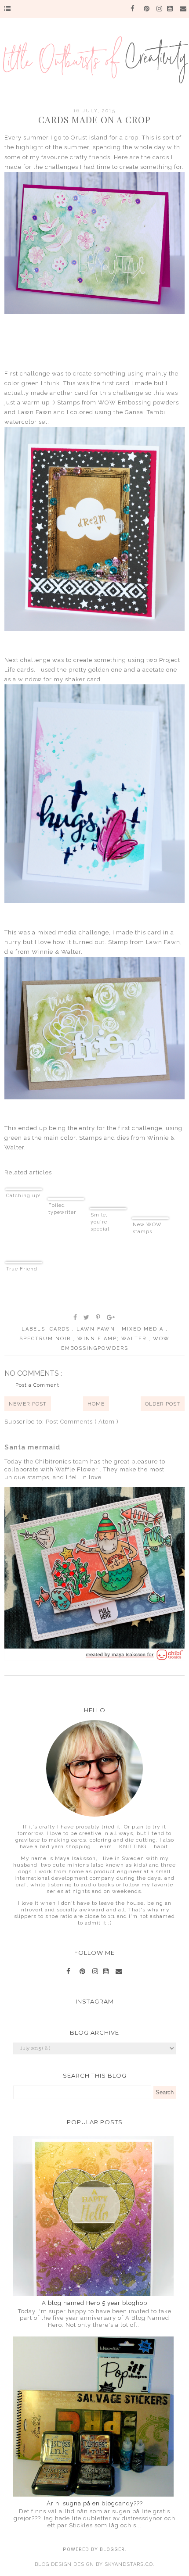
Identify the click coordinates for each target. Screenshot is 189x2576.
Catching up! (24, 1196)
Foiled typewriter (62, 1209)
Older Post (163, 1404)
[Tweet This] (87, 1317)
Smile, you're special (100, 1222)
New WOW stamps (147, 1228)
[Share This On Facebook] (76, 1317)
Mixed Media (144, 1329)
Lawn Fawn (97, 1329)
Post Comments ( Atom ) (82, 1422)
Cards (61, 1329)
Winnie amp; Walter (113, 1339)
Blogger (112, 2549)
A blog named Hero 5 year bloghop (94, 2303)
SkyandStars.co (129, 2564)
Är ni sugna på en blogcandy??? (95, 2503)
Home (96, 1404)
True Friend (22, 1269)
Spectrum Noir (46, 1339)
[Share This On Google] (111, 1317)
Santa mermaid (32, 1447)
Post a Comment (37, 1385)
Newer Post (28, 1404)
